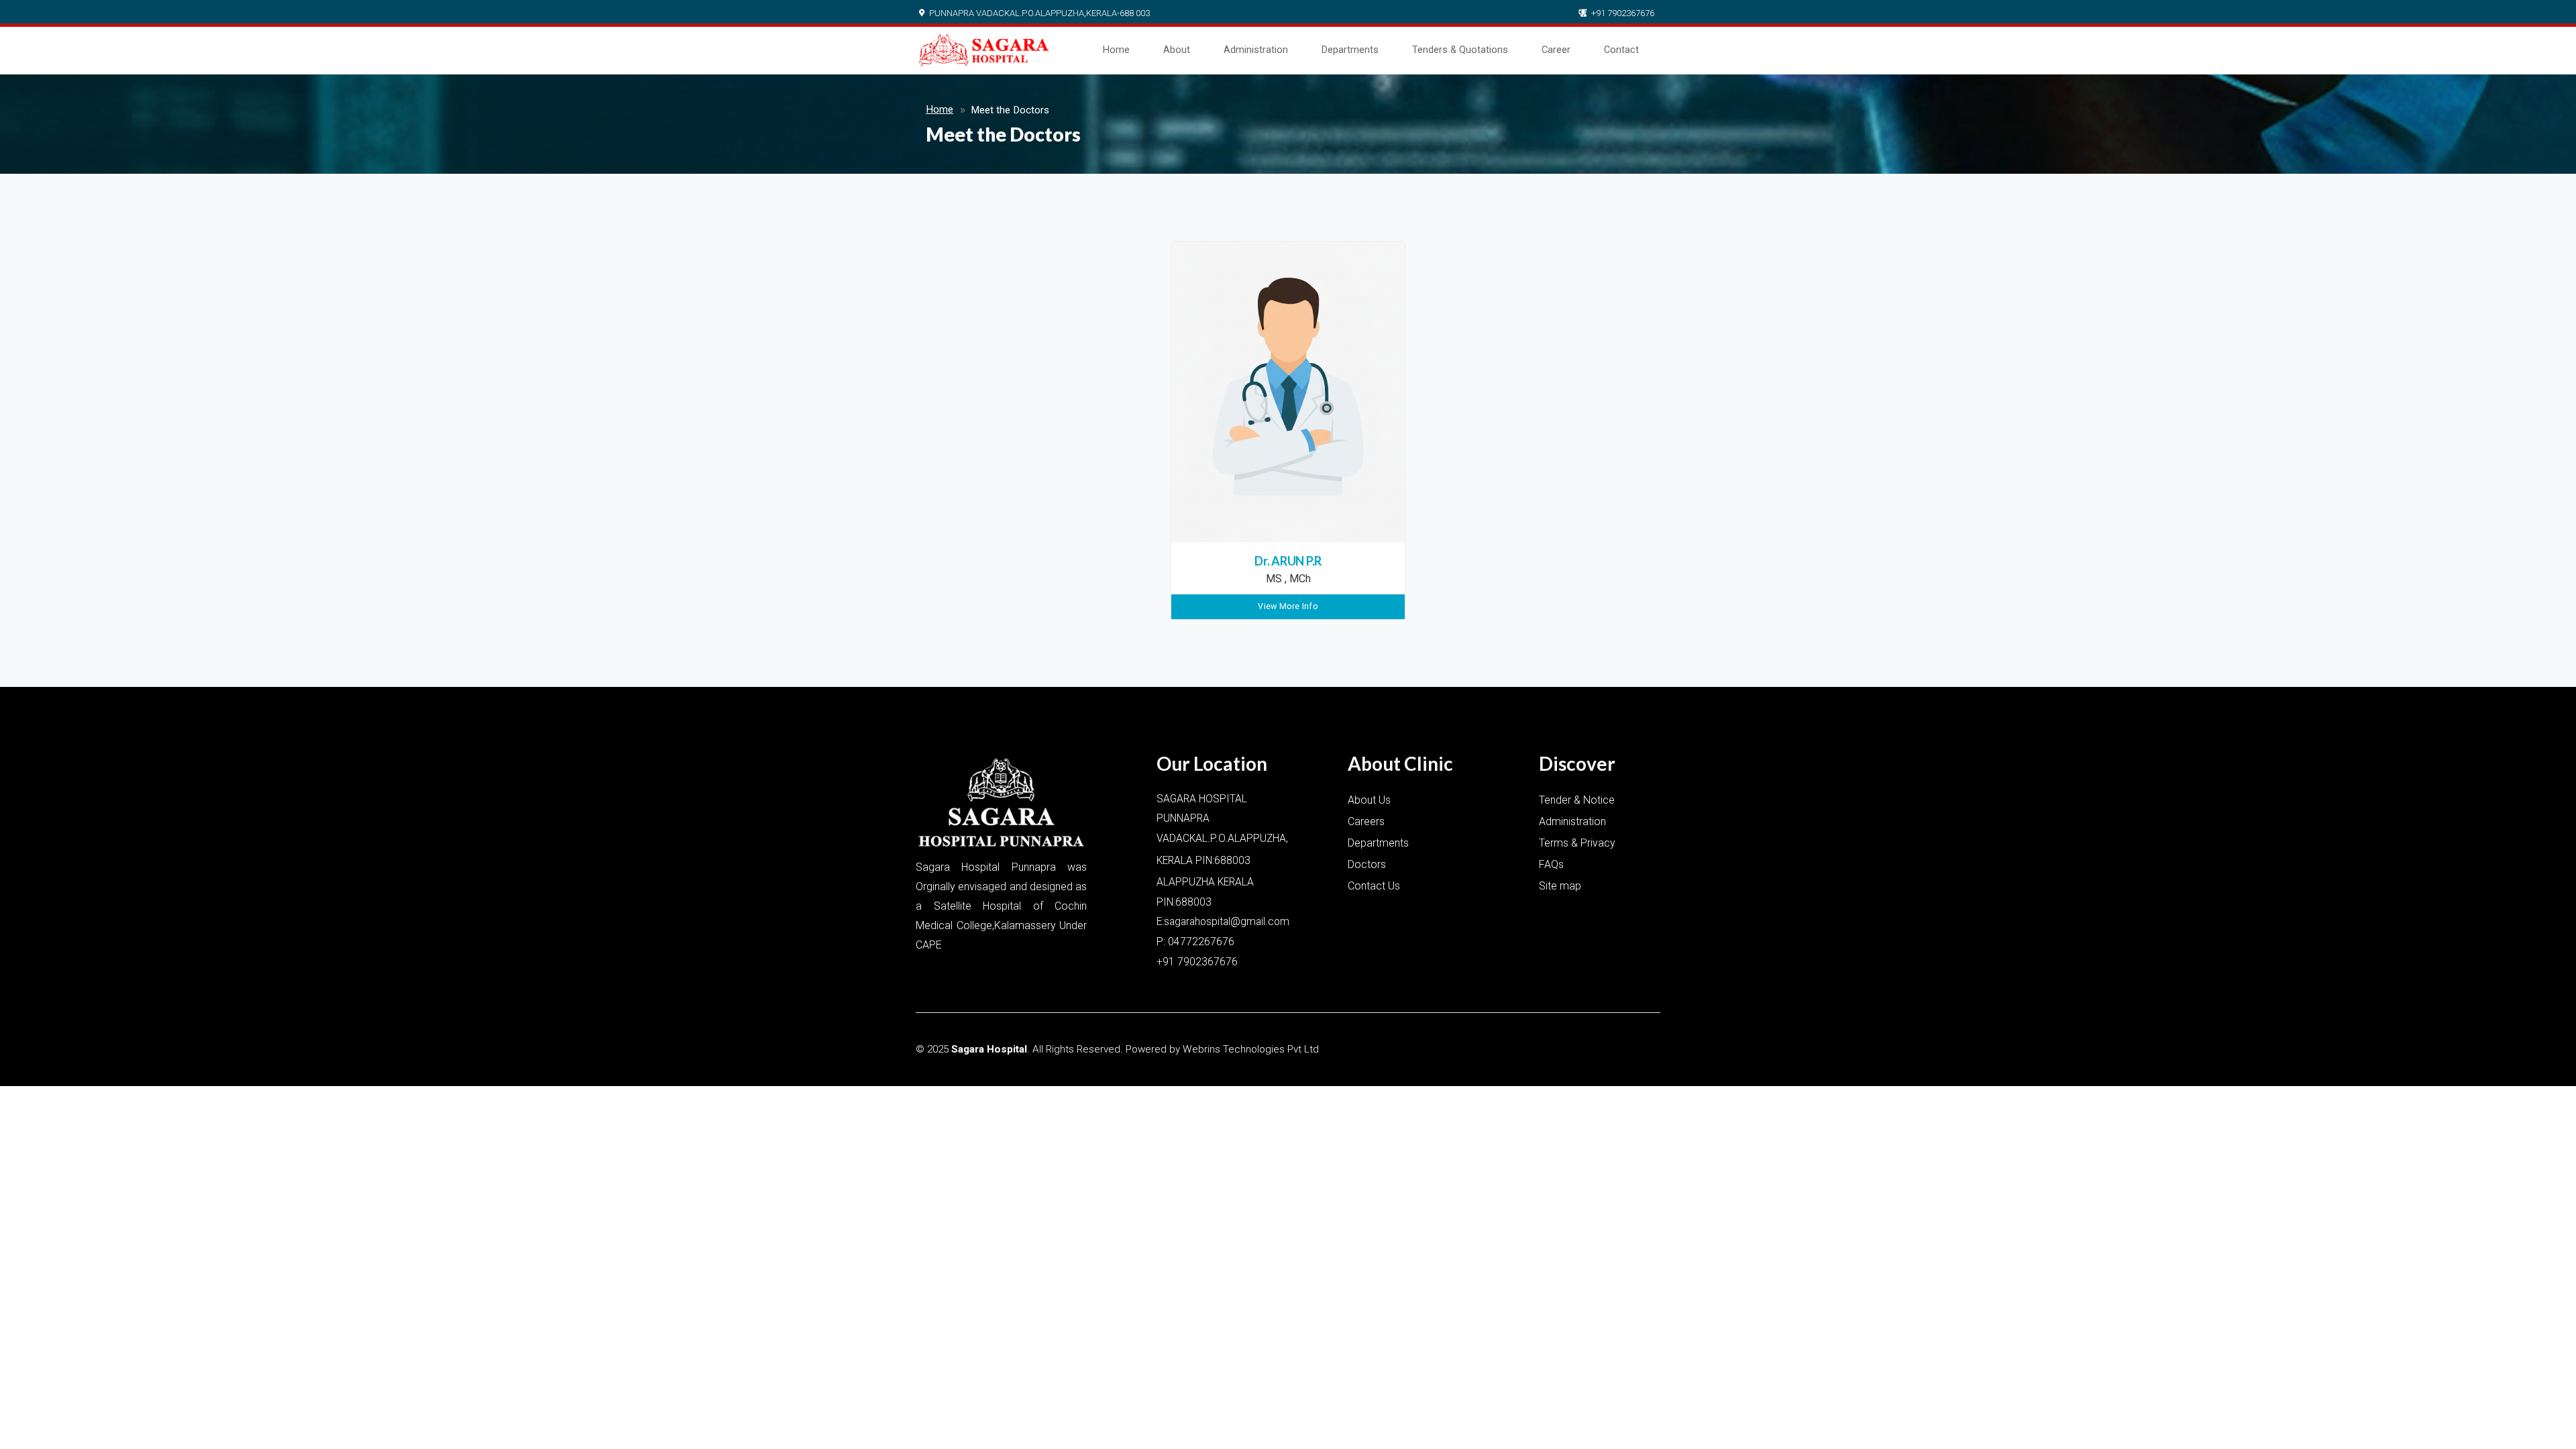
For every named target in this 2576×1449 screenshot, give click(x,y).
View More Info (1288, 606)
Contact (1621, 50)
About (1177, 50)
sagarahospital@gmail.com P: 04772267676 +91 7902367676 (1223, 942)
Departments (1350, 50)
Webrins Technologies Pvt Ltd (1251, 1049)
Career (1556, 50)
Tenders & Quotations (1460, 50)
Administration (1256, 50)
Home (1116, 50)
